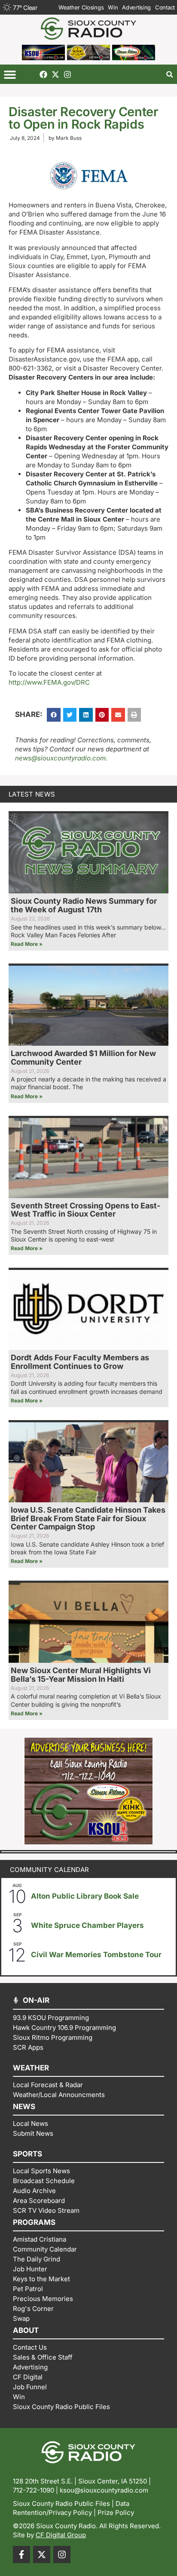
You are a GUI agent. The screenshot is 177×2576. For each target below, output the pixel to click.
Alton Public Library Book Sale (85, 1896)
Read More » (27, 944)
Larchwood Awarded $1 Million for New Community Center (83, 1058)
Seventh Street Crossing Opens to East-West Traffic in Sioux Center (85, 1210)
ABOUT (26, 2330)
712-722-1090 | (36, 2490)
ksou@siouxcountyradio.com (104, 2490)
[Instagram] (67, 74)
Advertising (136, 7)
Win (113, 7)
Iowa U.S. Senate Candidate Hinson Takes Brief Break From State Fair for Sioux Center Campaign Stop (88, 1518)
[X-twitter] (55, 74)
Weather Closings (81, 7)
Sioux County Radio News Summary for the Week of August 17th (84, 905)
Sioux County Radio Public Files (61, 2503)
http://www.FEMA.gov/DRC (49, 682)
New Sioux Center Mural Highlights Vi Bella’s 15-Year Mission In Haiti (81, 1675)
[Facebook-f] (21, 2554)
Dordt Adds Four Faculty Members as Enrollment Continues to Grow (80, 1362)
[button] (10, 74)
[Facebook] (43, 74)
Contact (165, 7)
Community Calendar (49, 1870)
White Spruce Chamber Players (87, 1925)
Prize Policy (116, 2513)
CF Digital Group (61, 2535)
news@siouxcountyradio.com (60, 758)
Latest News (32, 794)
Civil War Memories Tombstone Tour (96, 1955)
